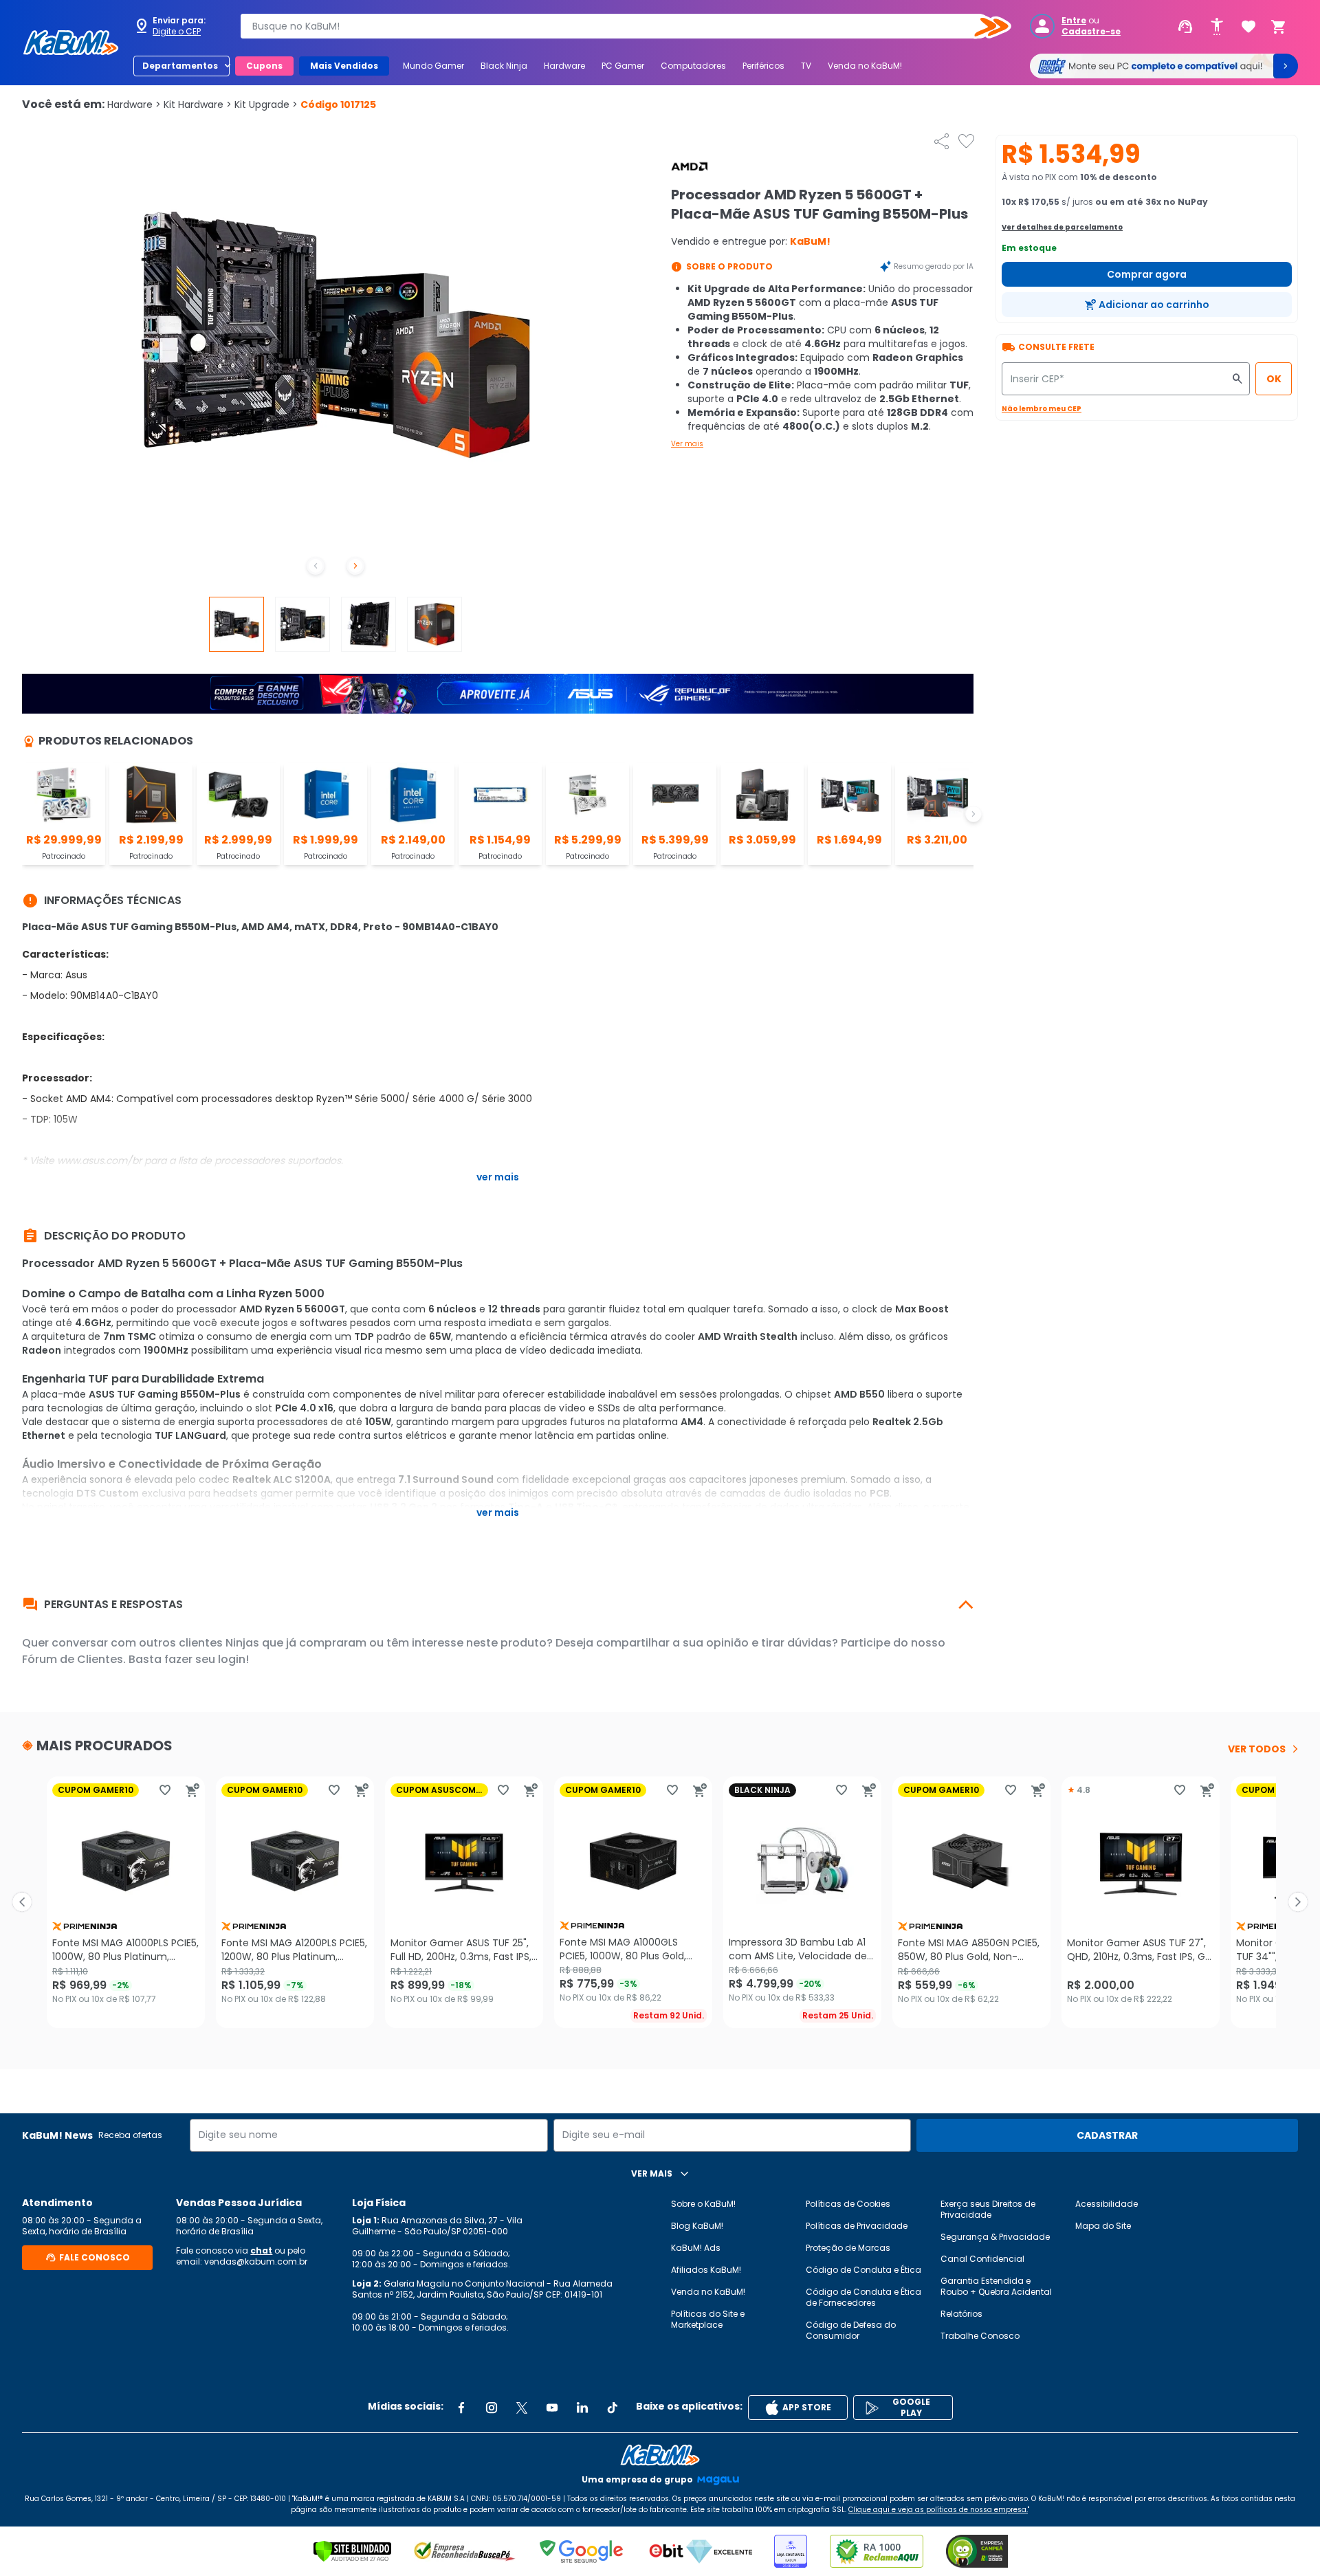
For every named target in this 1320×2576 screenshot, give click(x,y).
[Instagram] (492, 2408)
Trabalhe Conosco (980, 2336)
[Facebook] (461, 2408)
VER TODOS (1257, 1749)
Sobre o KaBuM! (703, 2204)
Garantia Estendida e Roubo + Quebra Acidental (996, 2286)
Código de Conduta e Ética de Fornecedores (863, 2297)
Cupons (264, 66)
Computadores (693, 66)
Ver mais (687, 444)
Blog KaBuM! (697, 2226)
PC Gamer (623, 66)
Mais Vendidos (344, 66)
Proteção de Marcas (848, 2248)
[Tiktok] (613, 2408)
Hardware (564, 66)
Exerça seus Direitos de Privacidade (988, 2209)
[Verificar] (352, 2551)
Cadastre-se (1091, 32)
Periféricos (763, 66)
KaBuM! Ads (696, 2248)
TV (806, 66)
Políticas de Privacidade (857, 2226)
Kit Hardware (198, 104)
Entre (1074, 21)
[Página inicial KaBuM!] (71, 43)
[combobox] (616, 26)
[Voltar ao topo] (660, 2455)
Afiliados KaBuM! (706, 2270)
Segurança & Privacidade (995, 2237)
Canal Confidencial (982, 2259)
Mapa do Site (1103, 2226)
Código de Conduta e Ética (863, 2270)
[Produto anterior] (22, 1902)
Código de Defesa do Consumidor (851, 2330)
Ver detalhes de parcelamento (1062, 227)
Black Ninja (504, 66)
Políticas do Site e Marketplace (708, 2319)
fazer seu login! (207, 1659)
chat (261, 2250)
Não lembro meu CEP (1042, 409)
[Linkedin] (582, 2408)
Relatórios (961, 2314)
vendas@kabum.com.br (256, 2261)
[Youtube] (552, 2408)
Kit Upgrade (266, 104)
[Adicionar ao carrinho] (192, 1790)
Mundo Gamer (433, 66)
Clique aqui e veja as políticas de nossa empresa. (938, 2510)
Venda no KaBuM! (865, 66)
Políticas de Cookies (848, 2204)
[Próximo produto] (1298, 1902)
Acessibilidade (1107, 2204)
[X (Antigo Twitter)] (522, 2408)
